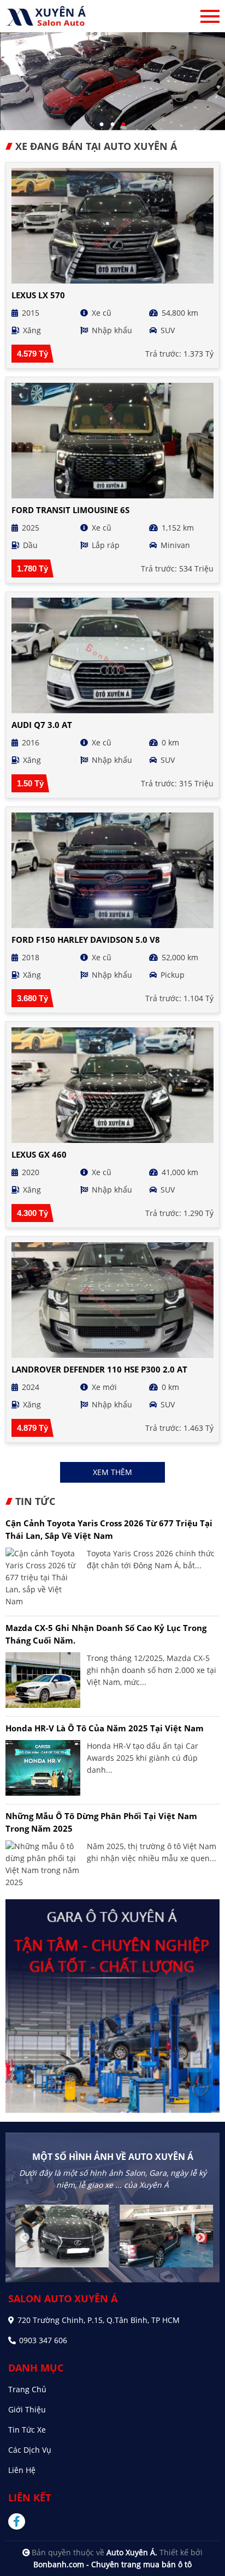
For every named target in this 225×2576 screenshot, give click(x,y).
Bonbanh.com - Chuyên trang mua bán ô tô (112, 2564)
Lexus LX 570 (38, 295)
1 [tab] (102, 125)
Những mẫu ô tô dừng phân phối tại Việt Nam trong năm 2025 (101, 1822)
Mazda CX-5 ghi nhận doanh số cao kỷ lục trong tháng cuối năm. (106, 1634)
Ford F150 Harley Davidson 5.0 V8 (86, 940)
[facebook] (21, 2521)
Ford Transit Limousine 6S (70, 510)
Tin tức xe (27, 2430)
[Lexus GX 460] (112, 1085)
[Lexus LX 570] (112, 226)
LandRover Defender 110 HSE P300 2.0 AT (99, 1369)
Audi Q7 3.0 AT (42, 725)
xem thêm (112, 1472)
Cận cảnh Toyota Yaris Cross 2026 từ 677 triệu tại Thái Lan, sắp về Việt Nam (109, 1529)
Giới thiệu (27, 2409)
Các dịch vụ (30, 2450)
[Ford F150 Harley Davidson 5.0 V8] (112, 870)
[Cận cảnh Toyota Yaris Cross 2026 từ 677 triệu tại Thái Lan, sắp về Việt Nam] (43, 1578)
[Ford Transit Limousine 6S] (112, 441)
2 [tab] (112, 125)
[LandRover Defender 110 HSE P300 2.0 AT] (112, 1300)
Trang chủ (27, 2389)
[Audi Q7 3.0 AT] (112, 655)
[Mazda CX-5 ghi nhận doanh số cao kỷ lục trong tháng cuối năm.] (43, 1680)
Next (200, 2238)
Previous (25, 2238)
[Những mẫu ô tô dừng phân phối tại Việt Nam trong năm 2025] (43, 1864)
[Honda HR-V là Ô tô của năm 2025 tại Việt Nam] (43, 1768)
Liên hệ (22, 2470)
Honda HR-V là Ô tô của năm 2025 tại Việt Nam (105, 1728)
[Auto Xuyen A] (46, 16)
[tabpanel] (112, 81)
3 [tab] (123, 125)
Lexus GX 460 (39, 1154)
